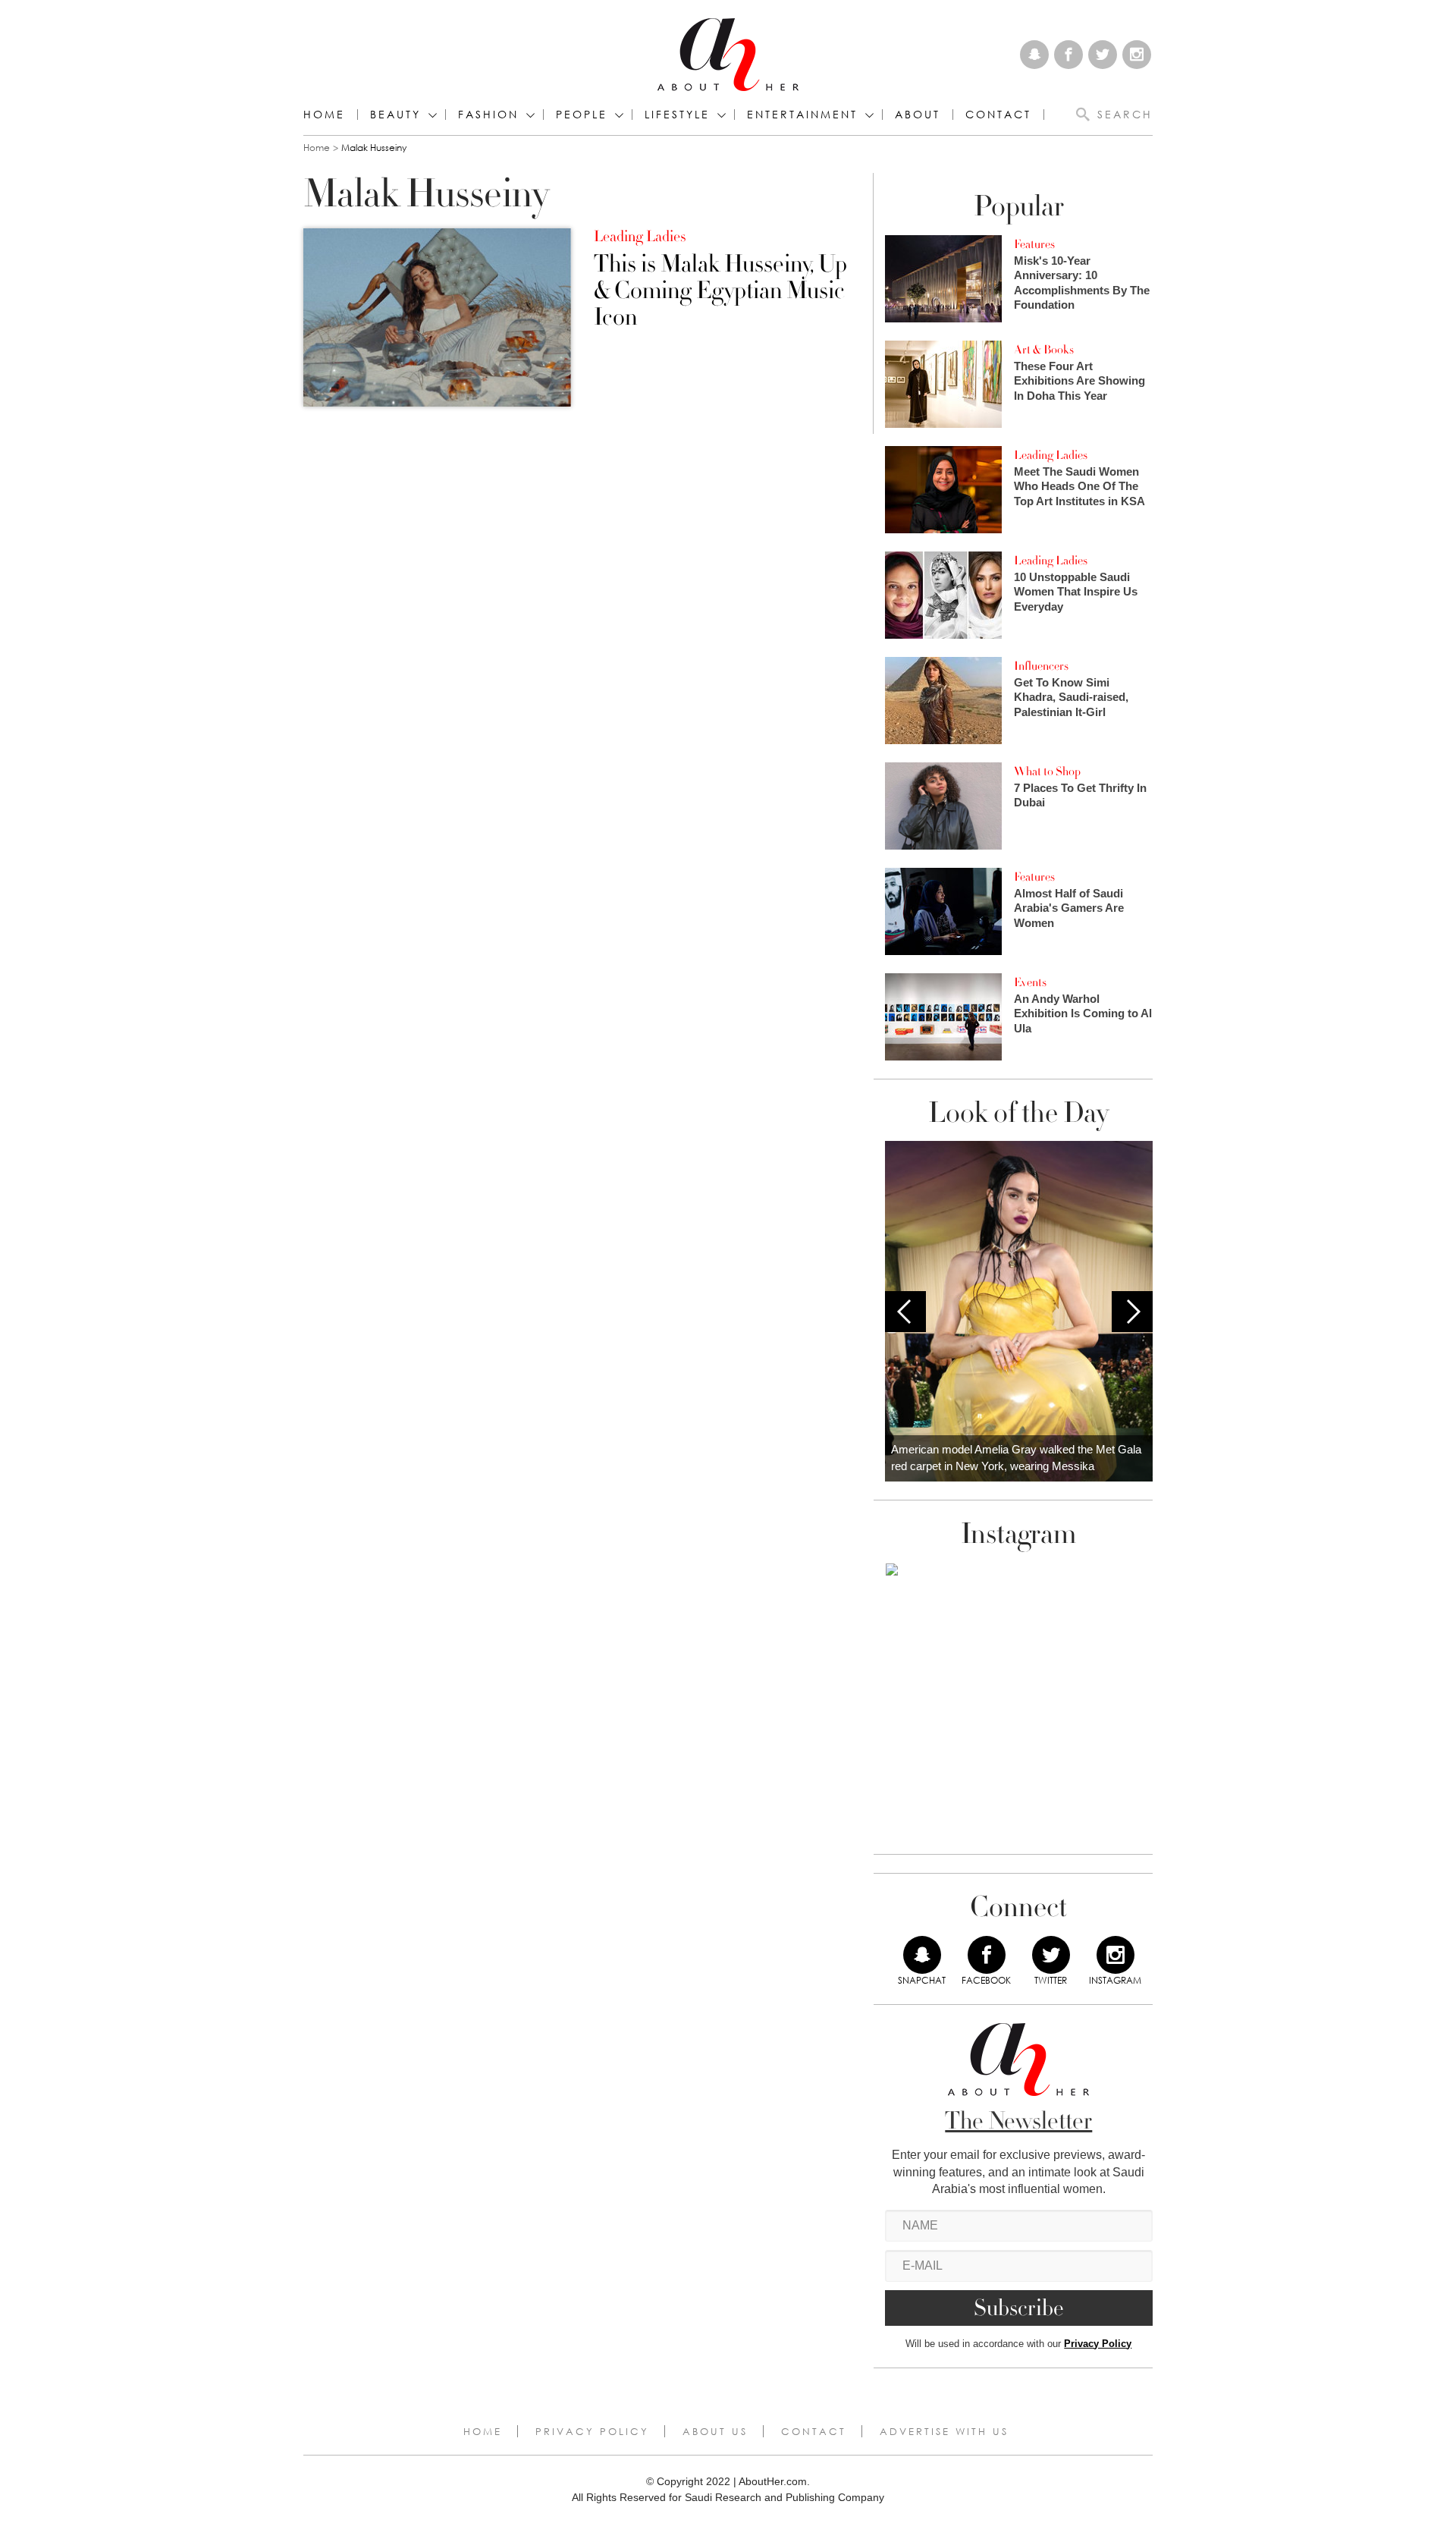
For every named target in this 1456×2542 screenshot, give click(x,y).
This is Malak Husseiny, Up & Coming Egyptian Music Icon (720, 291)
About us (715, 2431)
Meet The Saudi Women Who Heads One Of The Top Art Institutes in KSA (1079, 486)
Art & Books (1044, 350)
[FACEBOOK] (987, 1955)
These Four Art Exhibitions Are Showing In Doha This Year (1079, 381)
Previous (905, 1312)
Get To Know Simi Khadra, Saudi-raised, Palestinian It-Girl (1071, 697)
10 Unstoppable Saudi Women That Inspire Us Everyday (1076, 592)
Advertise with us (944, 2431)
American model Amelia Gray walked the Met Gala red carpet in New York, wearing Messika (1016, 1458)
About (918, 115)
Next (1132, 1312)
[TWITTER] (1051, 1955)
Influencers (1041, 666)
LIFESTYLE (677, 115)
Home (324, 115)
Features (1034, 244)
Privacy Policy (1098, 2344)
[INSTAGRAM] (1116, 1955)
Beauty (395, 115)
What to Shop (1047, 771)
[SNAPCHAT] (922, 1955)
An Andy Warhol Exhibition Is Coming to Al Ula (1083, 1013)
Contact (814, 2431)
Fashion (488, 115)
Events (1030, 982)
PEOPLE (582, 115)
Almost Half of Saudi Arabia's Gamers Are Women (1069, 908)
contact (998, 115)
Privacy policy (592, 2431)
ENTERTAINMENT (802, 115)
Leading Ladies (640, 237)
